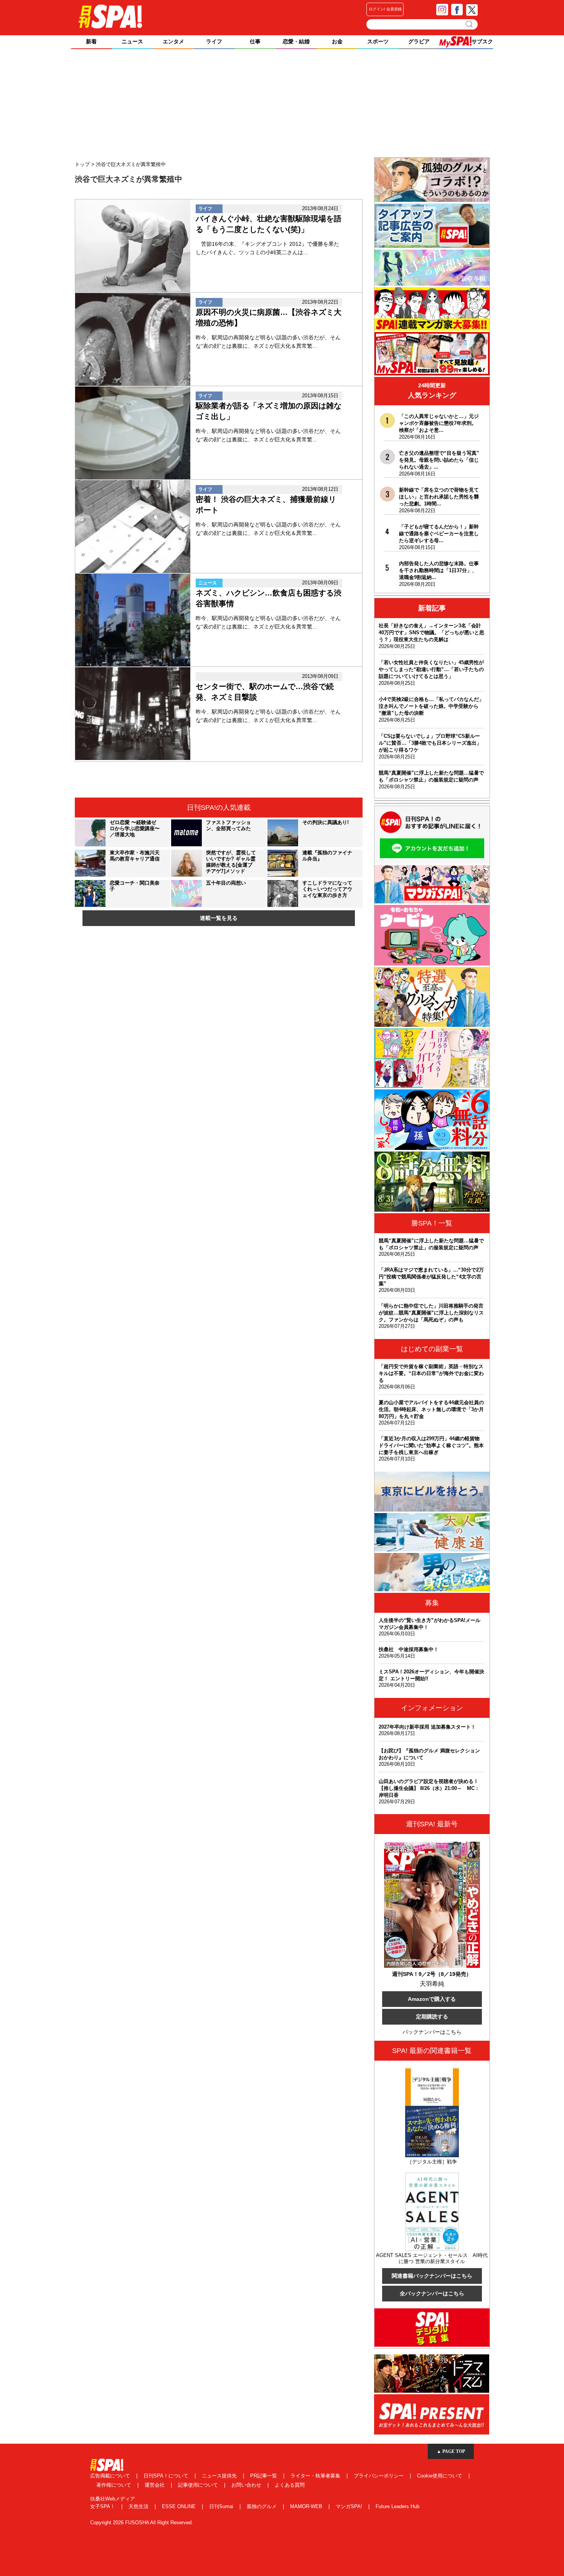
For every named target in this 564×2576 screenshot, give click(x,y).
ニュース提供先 (220, 2476)
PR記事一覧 (264, 2476)
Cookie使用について (440, 2476)
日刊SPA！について (167, 2476)
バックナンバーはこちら (432, 2032)
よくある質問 (290, 2485)
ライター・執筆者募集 (316, 2476)
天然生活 (139, 2506)
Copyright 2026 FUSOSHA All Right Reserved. (142, 2523)
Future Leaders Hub (397, 2506)
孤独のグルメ (262, 2506)
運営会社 (155, 2485)
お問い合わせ (247, 2485)
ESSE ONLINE (180, 2506)
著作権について (115, 2485)
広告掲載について (111, 2476)
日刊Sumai (222, 2506)
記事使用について (199, 2485)
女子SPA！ (103, 2506)
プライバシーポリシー (379, 2476)
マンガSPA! (350, 2506)
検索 (470, 24)
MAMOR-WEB (307, 2506)
